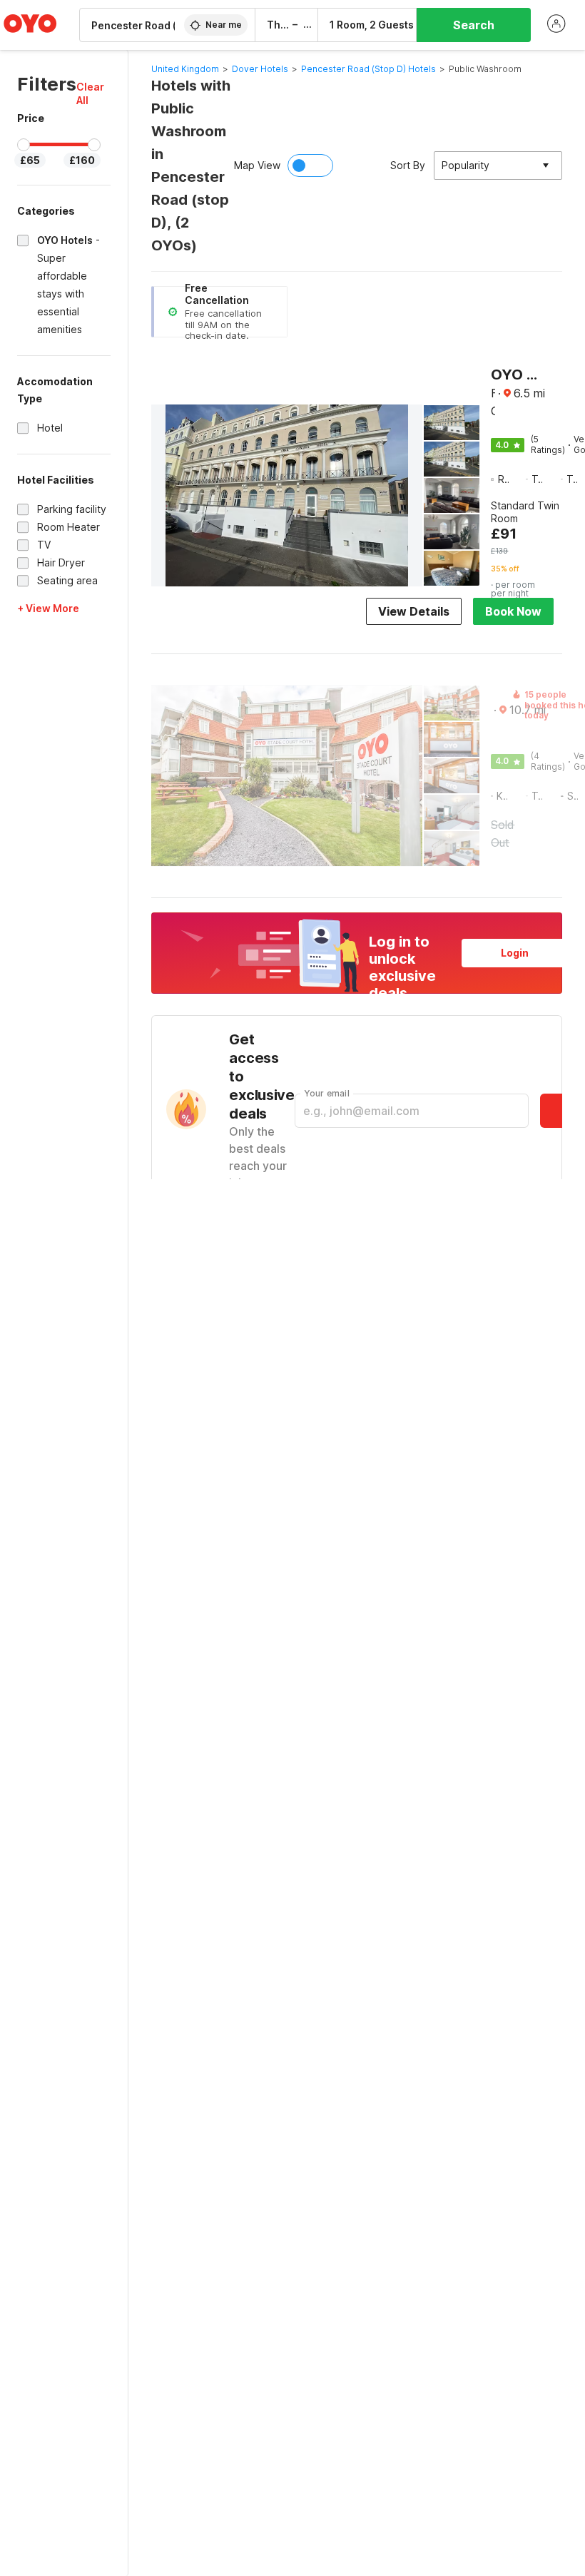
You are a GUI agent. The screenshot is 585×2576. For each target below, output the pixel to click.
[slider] (24, 145)
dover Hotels (260, 69)
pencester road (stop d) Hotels (368, 69)
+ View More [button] (48, 608)
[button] (93, 93)
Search (474, 25)
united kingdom (185, 69)
